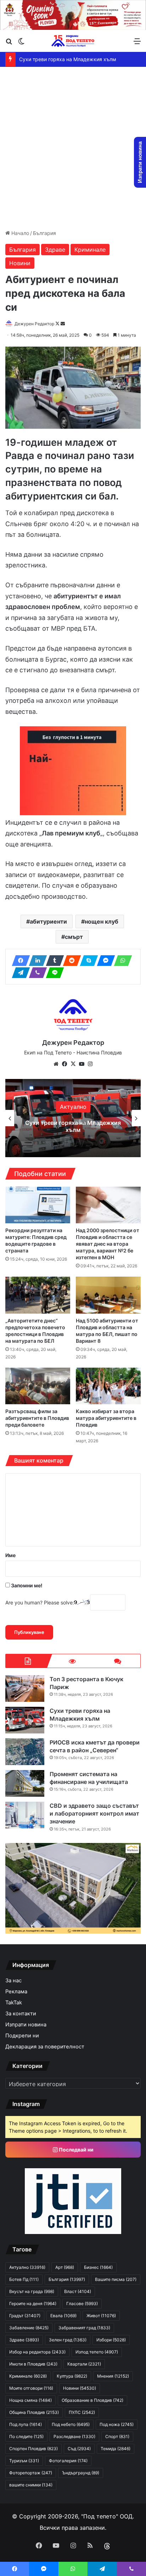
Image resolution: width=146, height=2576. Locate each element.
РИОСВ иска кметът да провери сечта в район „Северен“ (73, 1126)
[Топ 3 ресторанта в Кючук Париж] (25, 1688)
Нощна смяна (30, 2400)
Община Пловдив (34, 2412)
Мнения (113, 2376)
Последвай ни (76, 2150)
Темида (116, 2449)
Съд (79, 2449)
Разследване (74, 2436)
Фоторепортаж (31, 2473)
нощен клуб (102, 921)
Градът (25, 2316)
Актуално (73, 1107)
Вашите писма (116, 2279)
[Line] (53, 973)
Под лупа (26, 2424)
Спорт (117, 2436)
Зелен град (68, 2340)
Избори (111, 2340)
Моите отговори (31, 2388)
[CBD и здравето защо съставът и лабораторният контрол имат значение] (25, 1815)
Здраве (55, 250)
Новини (20, 263)
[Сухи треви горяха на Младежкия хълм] (25, 1720)
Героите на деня (33, 2304)
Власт (78, 2291)
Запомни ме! (26, 1585)
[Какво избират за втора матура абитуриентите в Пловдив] (108, 1386)
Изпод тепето (97, 2352)
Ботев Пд (24, 2279)
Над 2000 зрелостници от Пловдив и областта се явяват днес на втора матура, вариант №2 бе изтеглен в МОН (108, 1244)
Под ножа (117, 2424)
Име (10, 1555)
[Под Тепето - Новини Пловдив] (73, 41)
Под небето (71, 2424)
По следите (26, 2436)
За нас (13, 1981)
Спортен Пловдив (33, 2449)
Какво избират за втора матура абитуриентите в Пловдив (106, 1418)
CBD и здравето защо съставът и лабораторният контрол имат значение (94, 1814)
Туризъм (24, 2461)
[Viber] (36, 973)
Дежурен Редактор (34, 324)
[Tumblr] (53, 961)
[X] (73, 1064)
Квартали (84, 2364)
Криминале (90, 250)
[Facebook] (19, 961)
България (44, 233)
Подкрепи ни (22, 2036)
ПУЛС (82, 2412)
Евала (63, 2316)
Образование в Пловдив (92, 2400)
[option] (73, 1118)
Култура (72, 2376)
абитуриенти (48, 921)
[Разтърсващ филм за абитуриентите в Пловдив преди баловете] (38, 1386)
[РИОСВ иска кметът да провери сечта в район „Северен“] (25, 1752)
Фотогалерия (68, 2461)
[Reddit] (70, 961)
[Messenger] (104, 961)
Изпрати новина (26, 2025)
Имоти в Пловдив (33, 2364)
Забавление (29, 2328)
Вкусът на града (32, 2291)
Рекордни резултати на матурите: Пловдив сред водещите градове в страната (36, 1240)
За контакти (21, 2014)
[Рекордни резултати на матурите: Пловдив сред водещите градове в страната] (38, 1205)
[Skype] (87, 961)
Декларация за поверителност (45, 2047)
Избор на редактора (37, 2352)
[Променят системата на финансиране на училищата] (25, 1783)
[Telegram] (19, 973)
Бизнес (98, 2267)
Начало (19, 233)
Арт (65, 2267)
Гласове (82, 2304)
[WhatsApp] (121, 961)
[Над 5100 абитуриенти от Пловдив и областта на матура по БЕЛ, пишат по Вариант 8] (108, 1295)
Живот (101, 2316)
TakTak (14, 2003)
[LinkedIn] (36, 961)
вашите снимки (31, 2485)
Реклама (16, 1992)
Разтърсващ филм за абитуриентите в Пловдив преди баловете (37, 1418)
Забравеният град (84, 2328)
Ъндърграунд (81, 2473)
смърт (74, 937)
